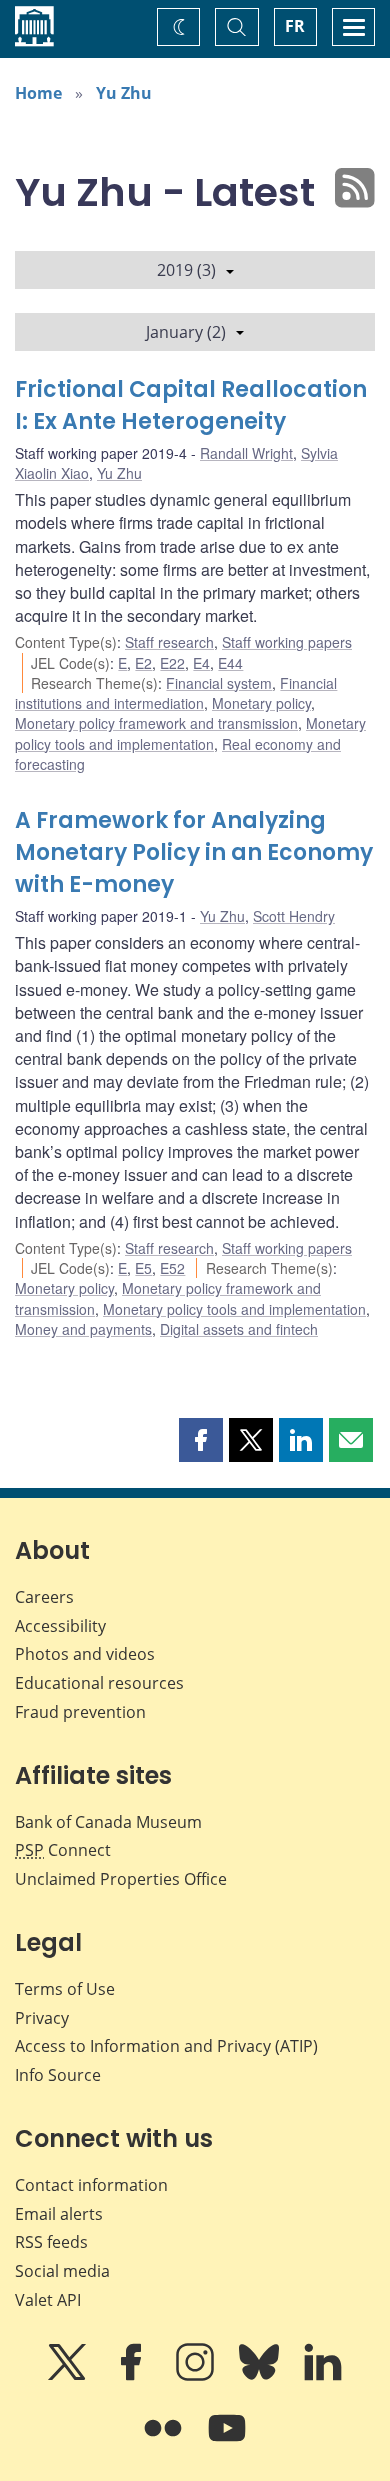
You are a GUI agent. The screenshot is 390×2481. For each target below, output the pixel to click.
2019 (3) (186, 270)
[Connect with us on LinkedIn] (323, 2376)
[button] (201, 1440)
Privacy (42, 2018)
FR (295, 26)
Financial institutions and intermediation (176, 693)
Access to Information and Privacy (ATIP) (166, 2046)
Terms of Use (65, 1989)
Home (38, 93)
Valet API (48, 2300)
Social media (62, 2271)
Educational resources (99, 1683)
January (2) (186, 332)
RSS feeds (51, 2242)
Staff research (169, 642)
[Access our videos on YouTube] (227, 2442)
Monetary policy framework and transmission (156, 723)
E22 (172, 663)
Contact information (91, 2185)
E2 (143, 663)
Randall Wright (246, 453)
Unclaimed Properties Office (121, 1879)
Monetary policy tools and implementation (190, 733)
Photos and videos (85, 1654)
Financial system (219, 683)
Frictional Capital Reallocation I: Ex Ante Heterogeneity (191, 405)
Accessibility (60, 1626)
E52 (172, 1268)
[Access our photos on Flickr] (165, 2442)
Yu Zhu (124, 93)
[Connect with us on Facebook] (133, 2376)
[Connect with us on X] (69, 2376)
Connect (63, 1850)
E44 (230, 663)
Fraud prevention (80, 1712)
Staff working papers (287, 642)
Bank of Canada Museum (108, 1822)
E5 (143, 1268)
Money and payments (83, 1329)
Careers (44, 1597)
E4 (201, 663)
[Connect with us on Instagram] (197, 2376)
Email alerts (59, 2214)
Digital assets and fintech (239, 1329)
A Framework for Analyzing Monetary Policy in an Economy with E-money (194, 852)
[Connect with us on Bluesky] (261, 2376)
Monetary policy (261, 703)
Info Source (58, 2075)
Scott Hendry (294, 916)
